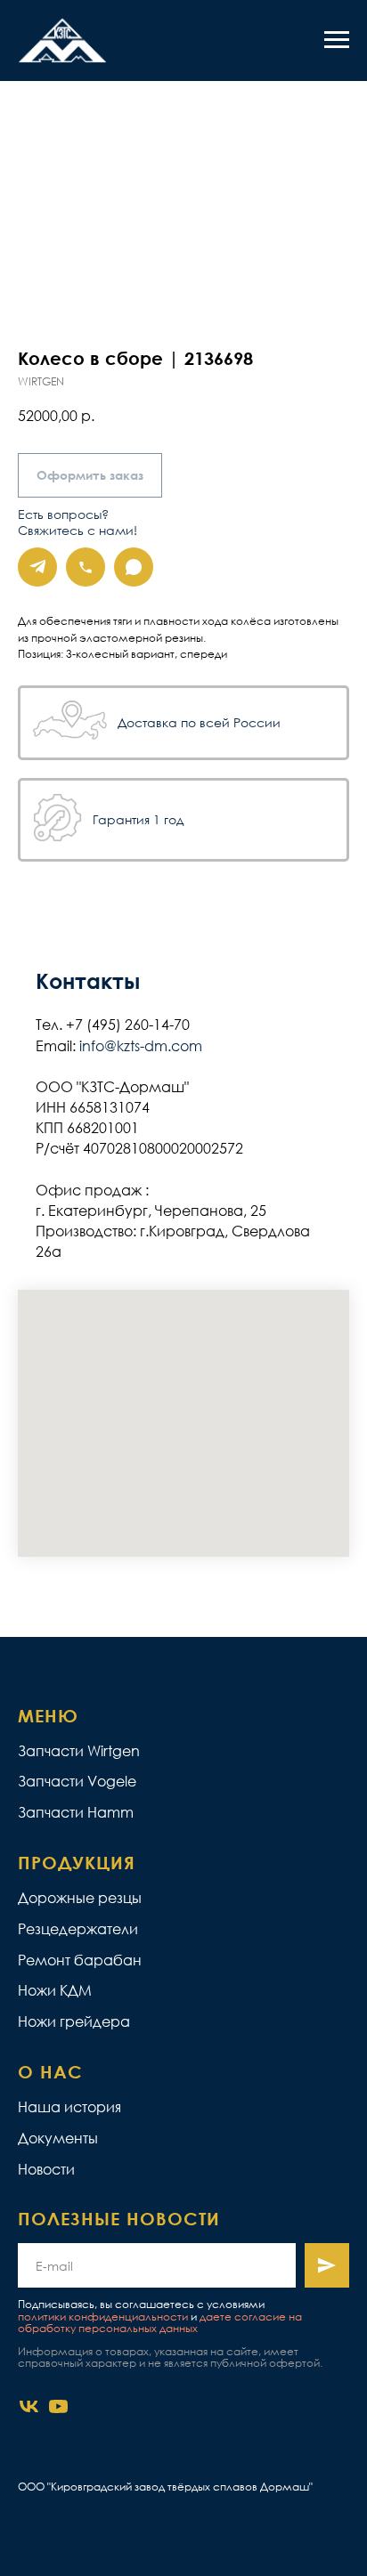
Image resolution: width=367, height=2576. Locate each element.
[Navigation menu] (337, 40)
